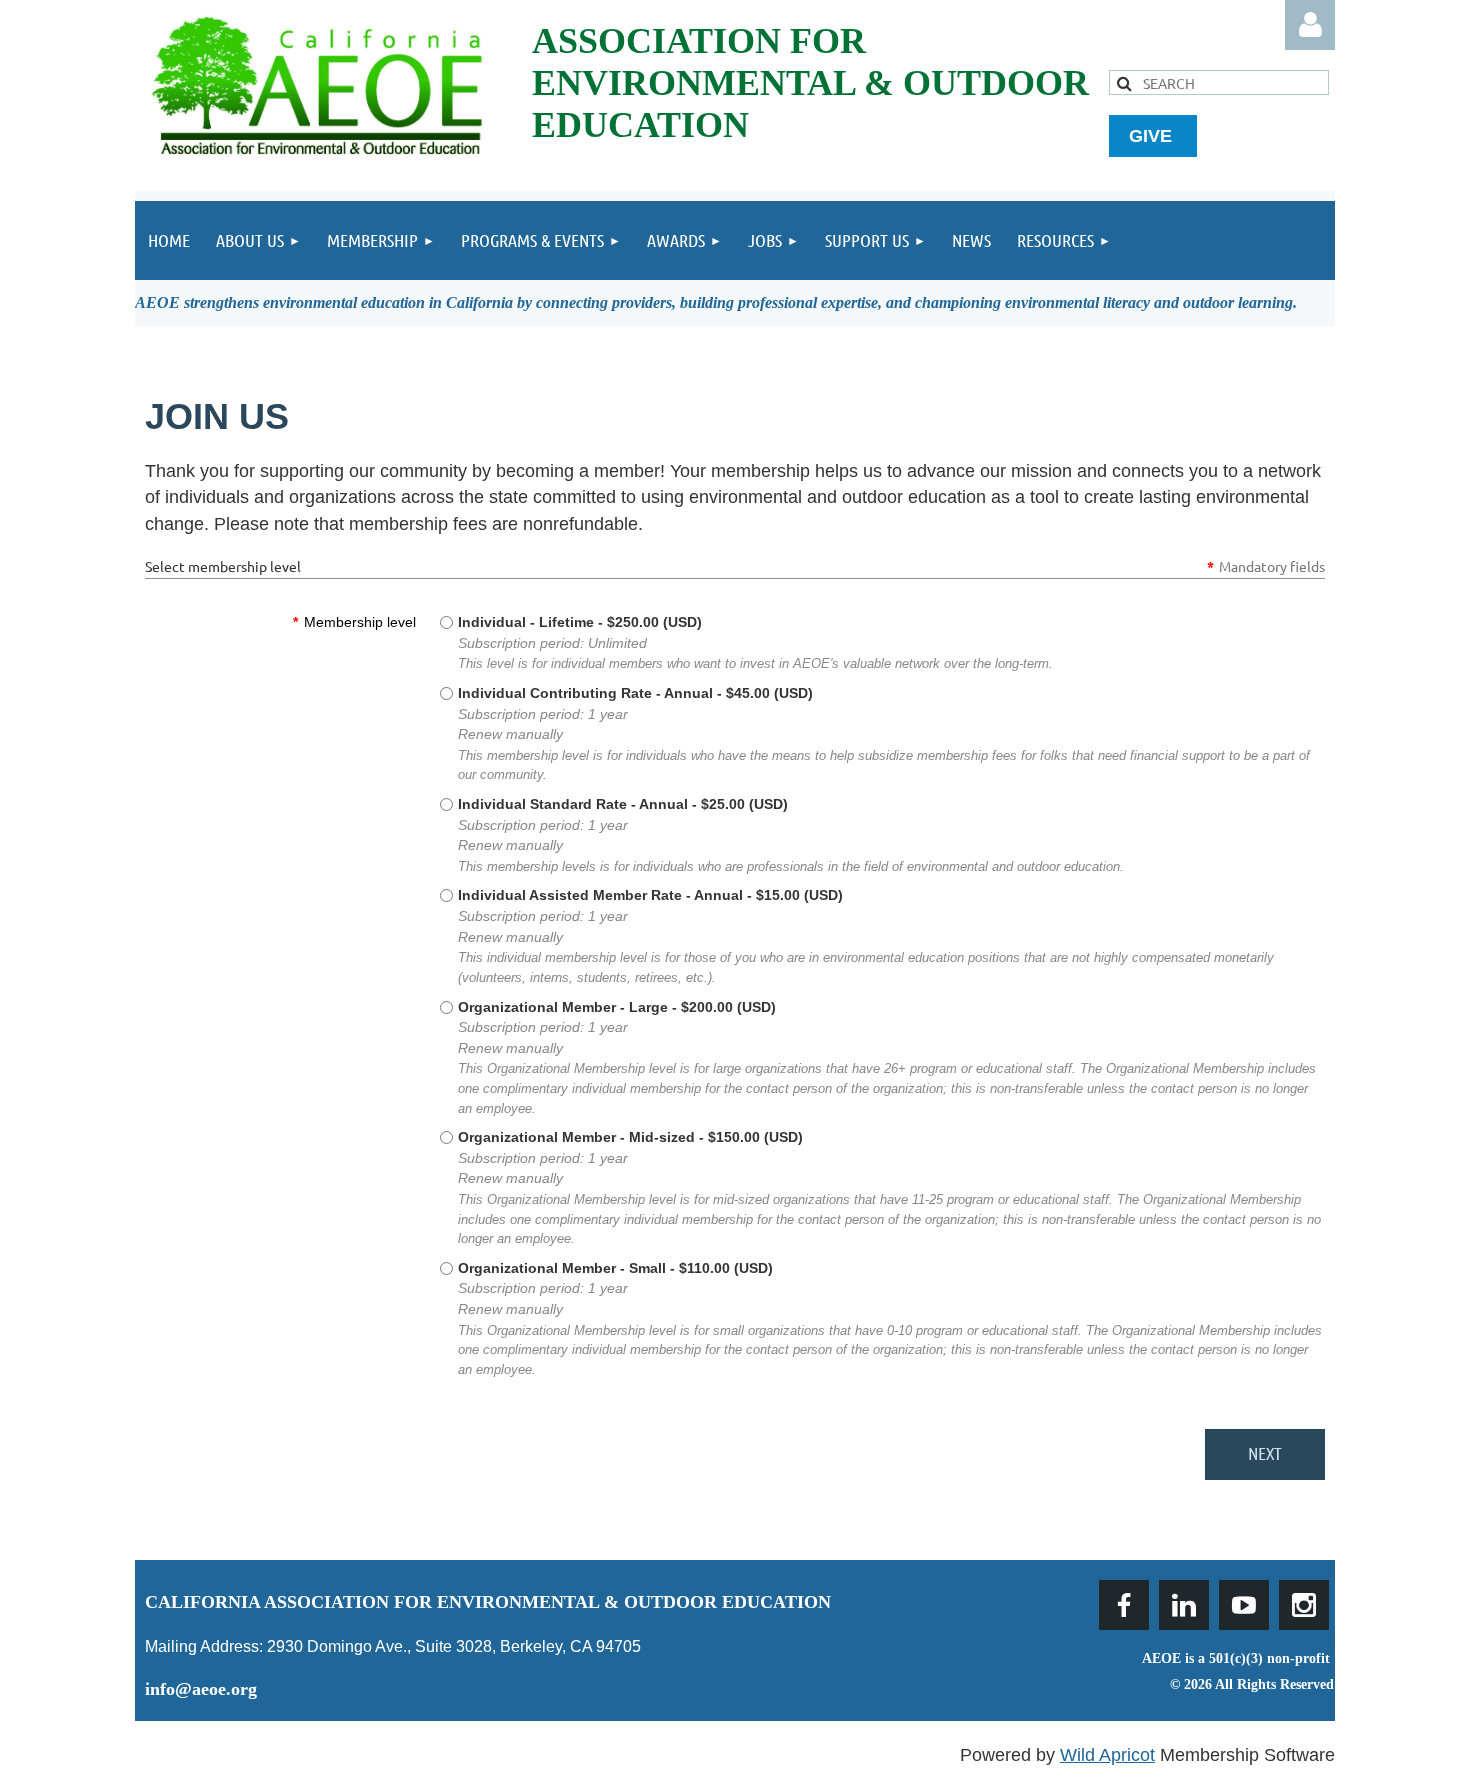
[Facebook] (1124, 1605)
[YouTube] (1244, 1605)
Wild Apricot (1107, 1755)
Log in (1310, 25)
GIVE (1153, 136)
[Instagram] (1304, 1605)
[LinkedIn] (1184, 1605)
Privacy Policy (1286, 1709)
